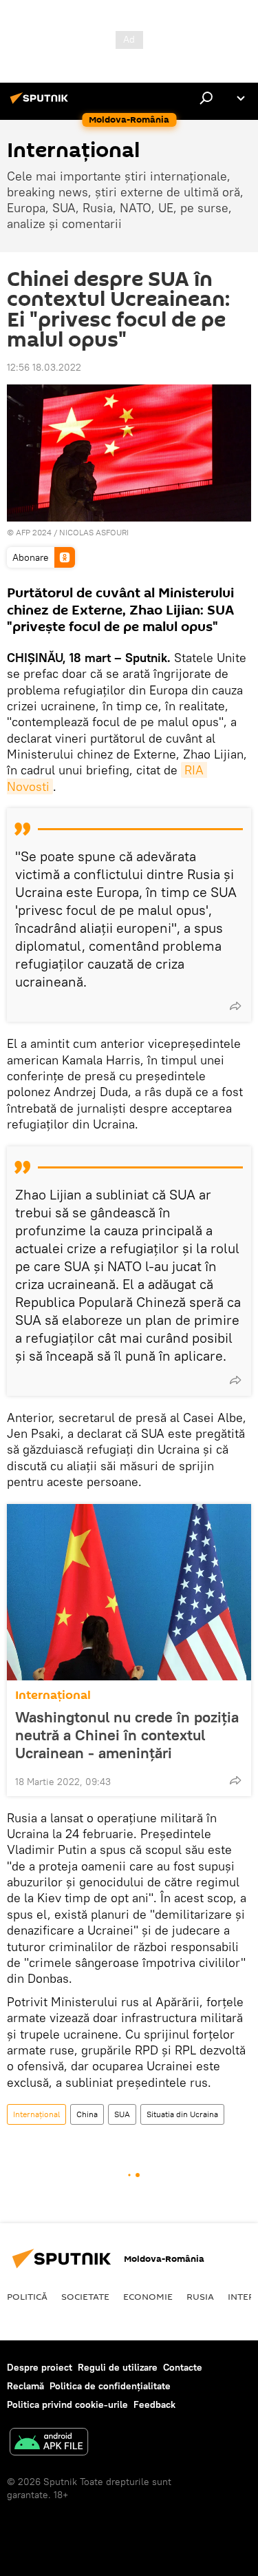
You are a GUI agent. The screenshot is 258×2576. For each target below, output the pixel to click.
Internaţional (53, 1695)
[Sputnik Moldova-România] (41, 103)
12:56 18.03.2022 (44, 367)
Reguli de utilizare (118, 2367)
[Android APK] (49, 2443)
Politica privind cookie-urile (67, 2404)
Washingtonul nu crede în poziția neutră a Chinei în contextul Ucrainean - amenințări (127, 1735)
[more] (235, 1006)
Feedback (154, 2404)
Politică (27, 2296)
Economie (148, 2296)
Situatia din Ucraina (182, 2114)
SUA (122, 2114)
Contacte (183, 2367)
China (87, 2114)
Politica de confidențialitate (110, 2386)
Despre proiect (40, 2367)
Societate (85, 2296)
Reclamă (25, 2386)
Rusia (200, 2296)
